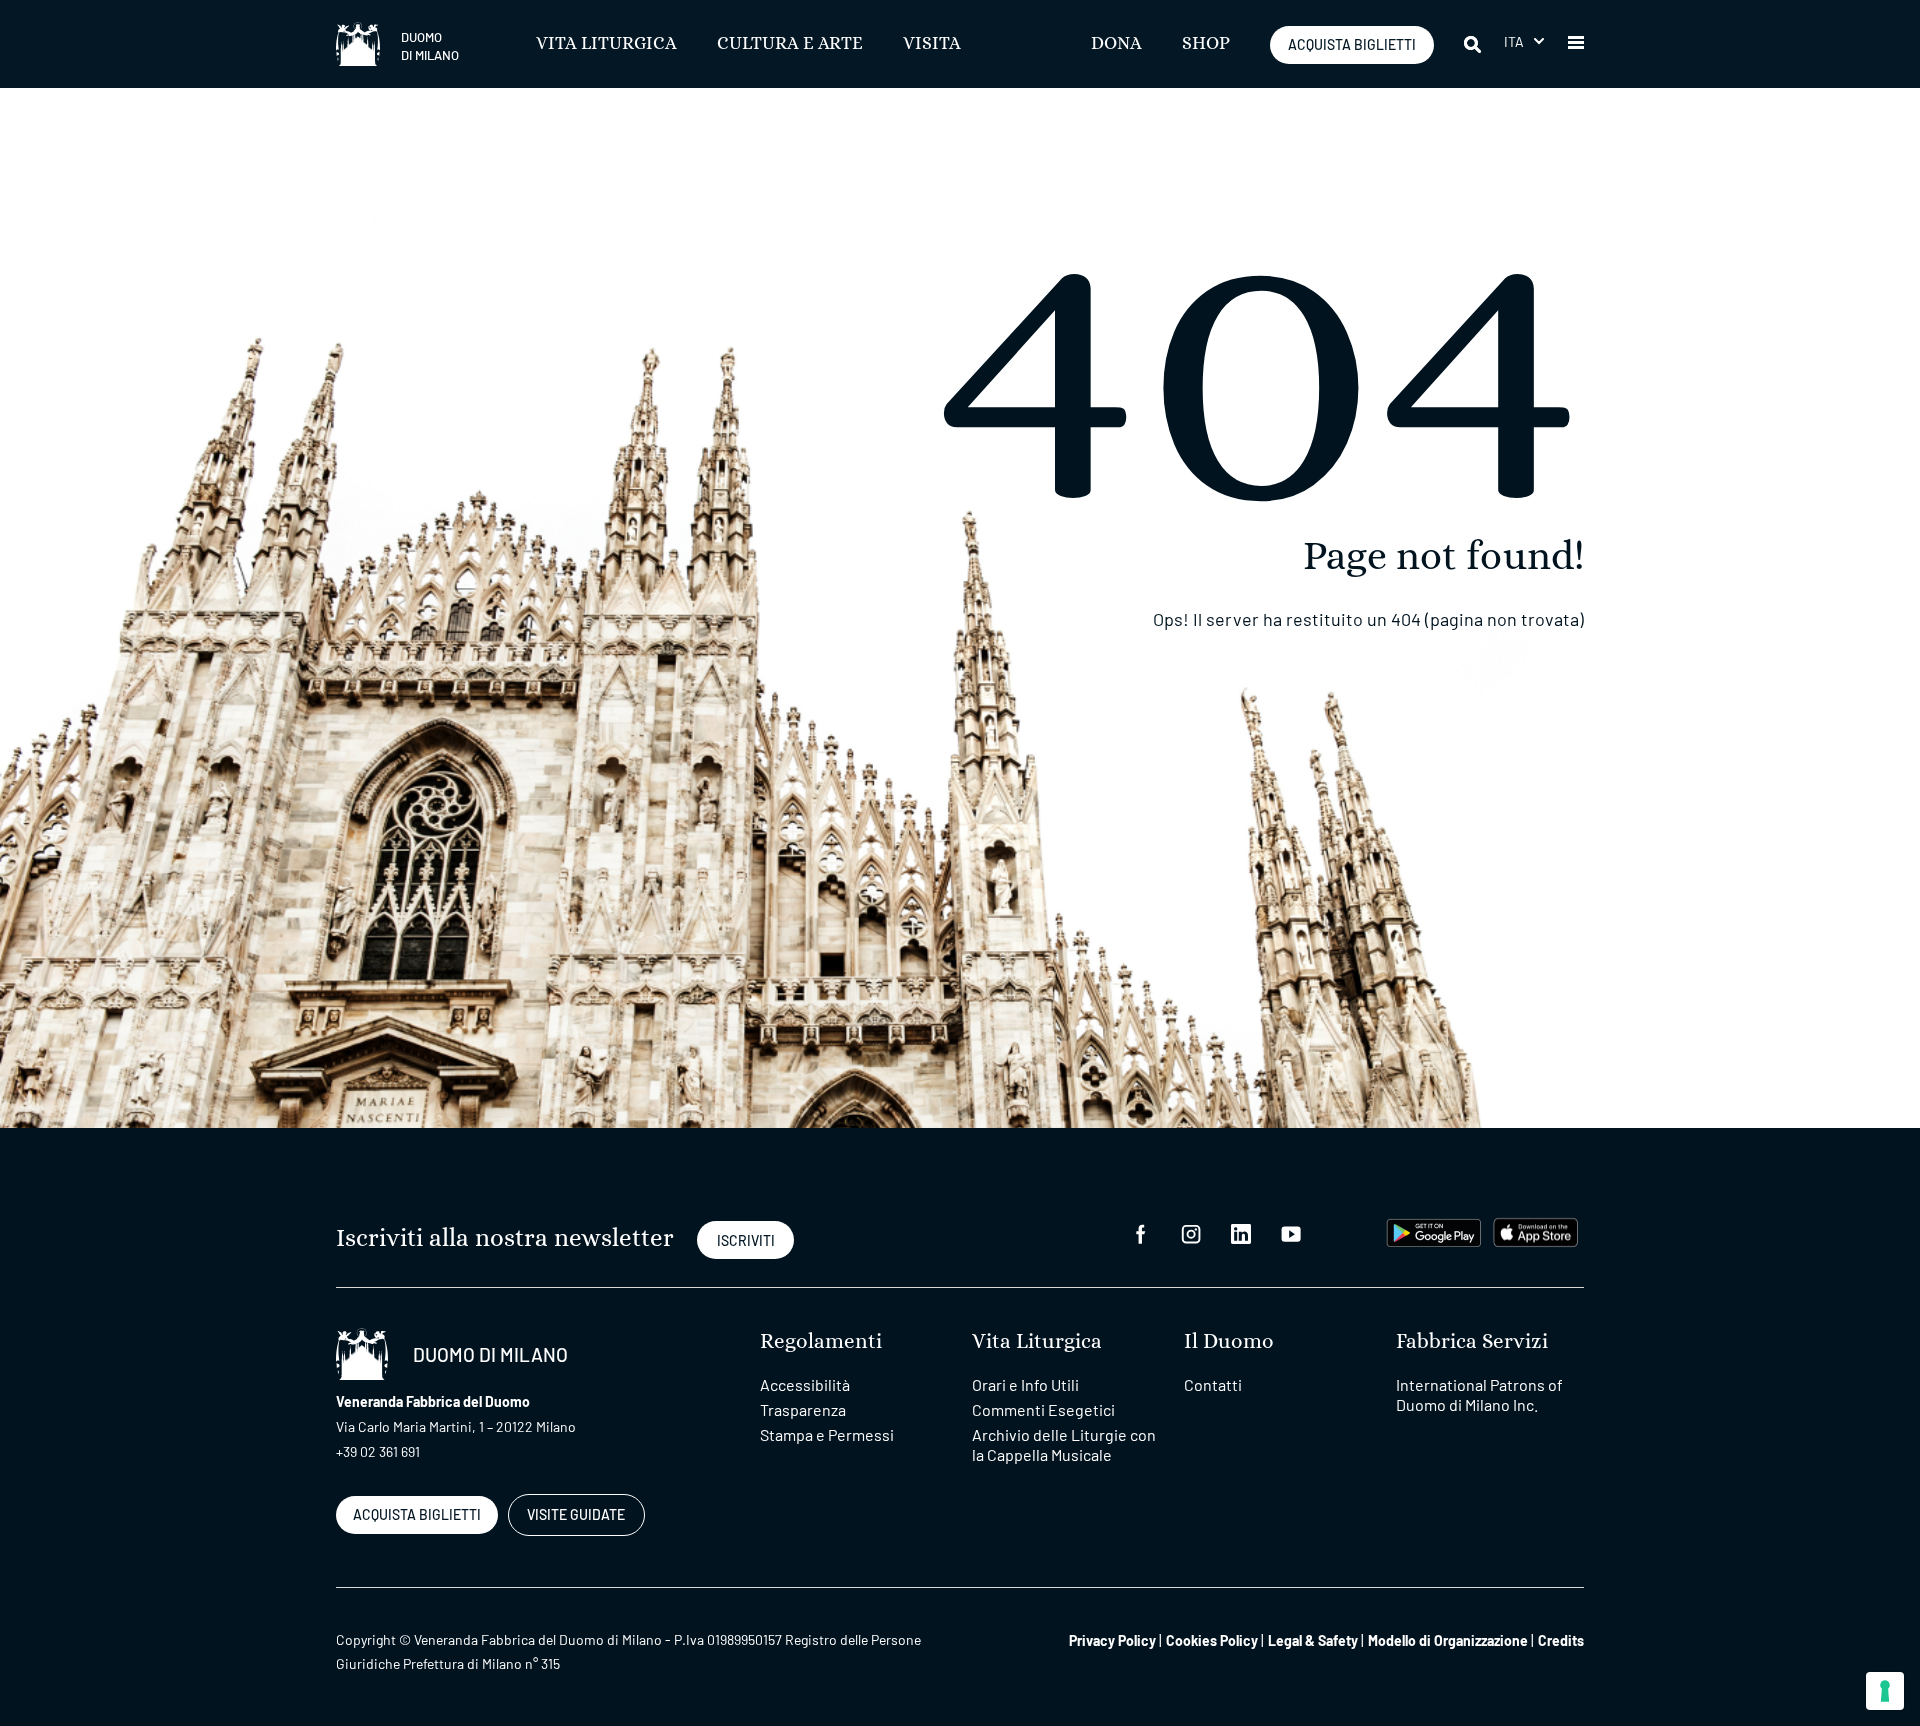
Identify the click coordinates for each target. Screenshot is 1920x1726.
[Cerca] (1474, 44)
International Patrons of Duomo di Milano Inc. (1479, 1394)
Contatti (1213, 1384)
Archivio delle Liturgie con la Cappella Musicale (1064, 1444)
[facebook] (1141, 1232)
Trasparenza (803, 1409)
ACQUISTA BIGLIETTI (1352, 44)
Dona (1116, 44)
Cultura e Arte (790, 44)
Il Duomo (1229, 1341)
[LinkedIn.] (1241, 1232)
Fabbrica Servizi (1472, 1341)
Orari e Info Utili (1025, 1384)
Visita (932, 44)
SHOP (1206, 44)
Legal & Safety (1313, 1640)
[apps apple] (1535, 1230)
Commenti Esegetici (1043, 1409)
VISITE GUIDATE (576, 1514)
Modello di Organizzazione (1448, 1640)
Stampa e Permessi (827, 1434)
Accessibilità (805, 1384)
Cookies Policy (1212, 1640)
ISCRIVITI (746, 1240)
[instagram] (1191, 1232)
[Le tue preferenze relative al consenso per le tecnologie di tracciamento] (1885, 1691)
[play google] (1434, 1230)
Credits (1561, 1640)
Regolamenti (821, 1341)
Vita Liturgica (606, 44)
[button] (1524, 41)
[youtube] (1291, 1232)
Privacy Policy (1112, 1640)
